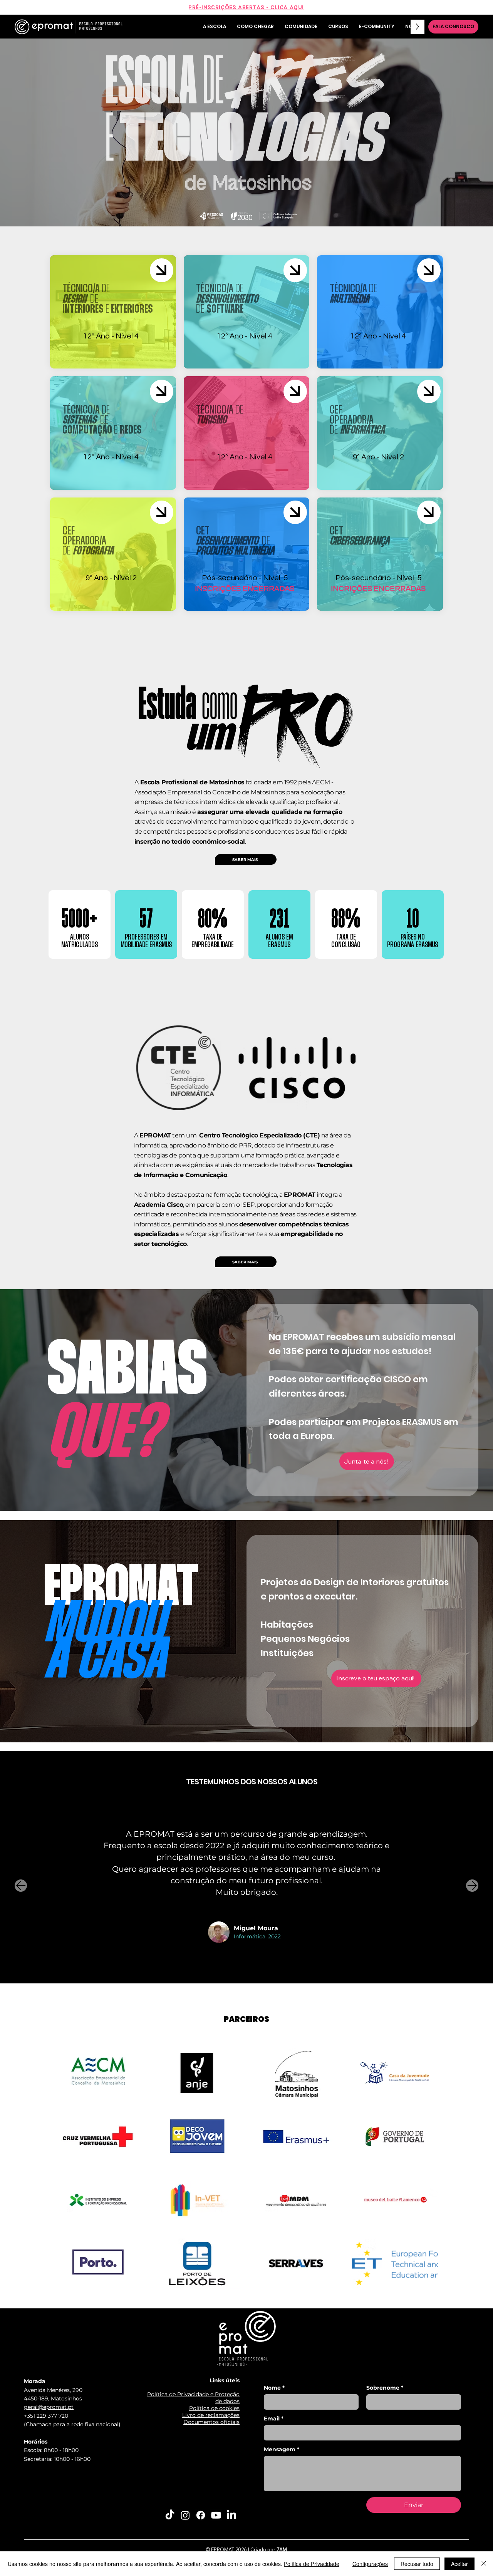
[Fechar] (484, 2564)
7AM (282, 2549)
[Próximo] (472, 1886)
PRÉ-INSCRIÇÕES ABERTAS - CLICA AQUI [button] (246, 7)
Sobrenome (385, 2388)
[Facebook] (201, 2515)
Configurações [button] (370, 2564)
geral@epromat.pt (49, 2407)
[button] (367, 1461)
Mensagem (282, 2450)
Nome (274, 2388)
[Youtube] (216, 2515)
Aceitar (459, 2564)
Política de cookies (214, 2408)
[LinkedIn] (231, 2515)
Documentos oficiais (211, 2422)
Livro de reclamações (211, 2415)
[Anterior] (21, 1886)
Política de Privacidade (312, 2564)
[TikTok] (170, 2515)
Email (274, 2419)
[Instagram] (185, 2515)
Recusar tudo (417, 2564)
